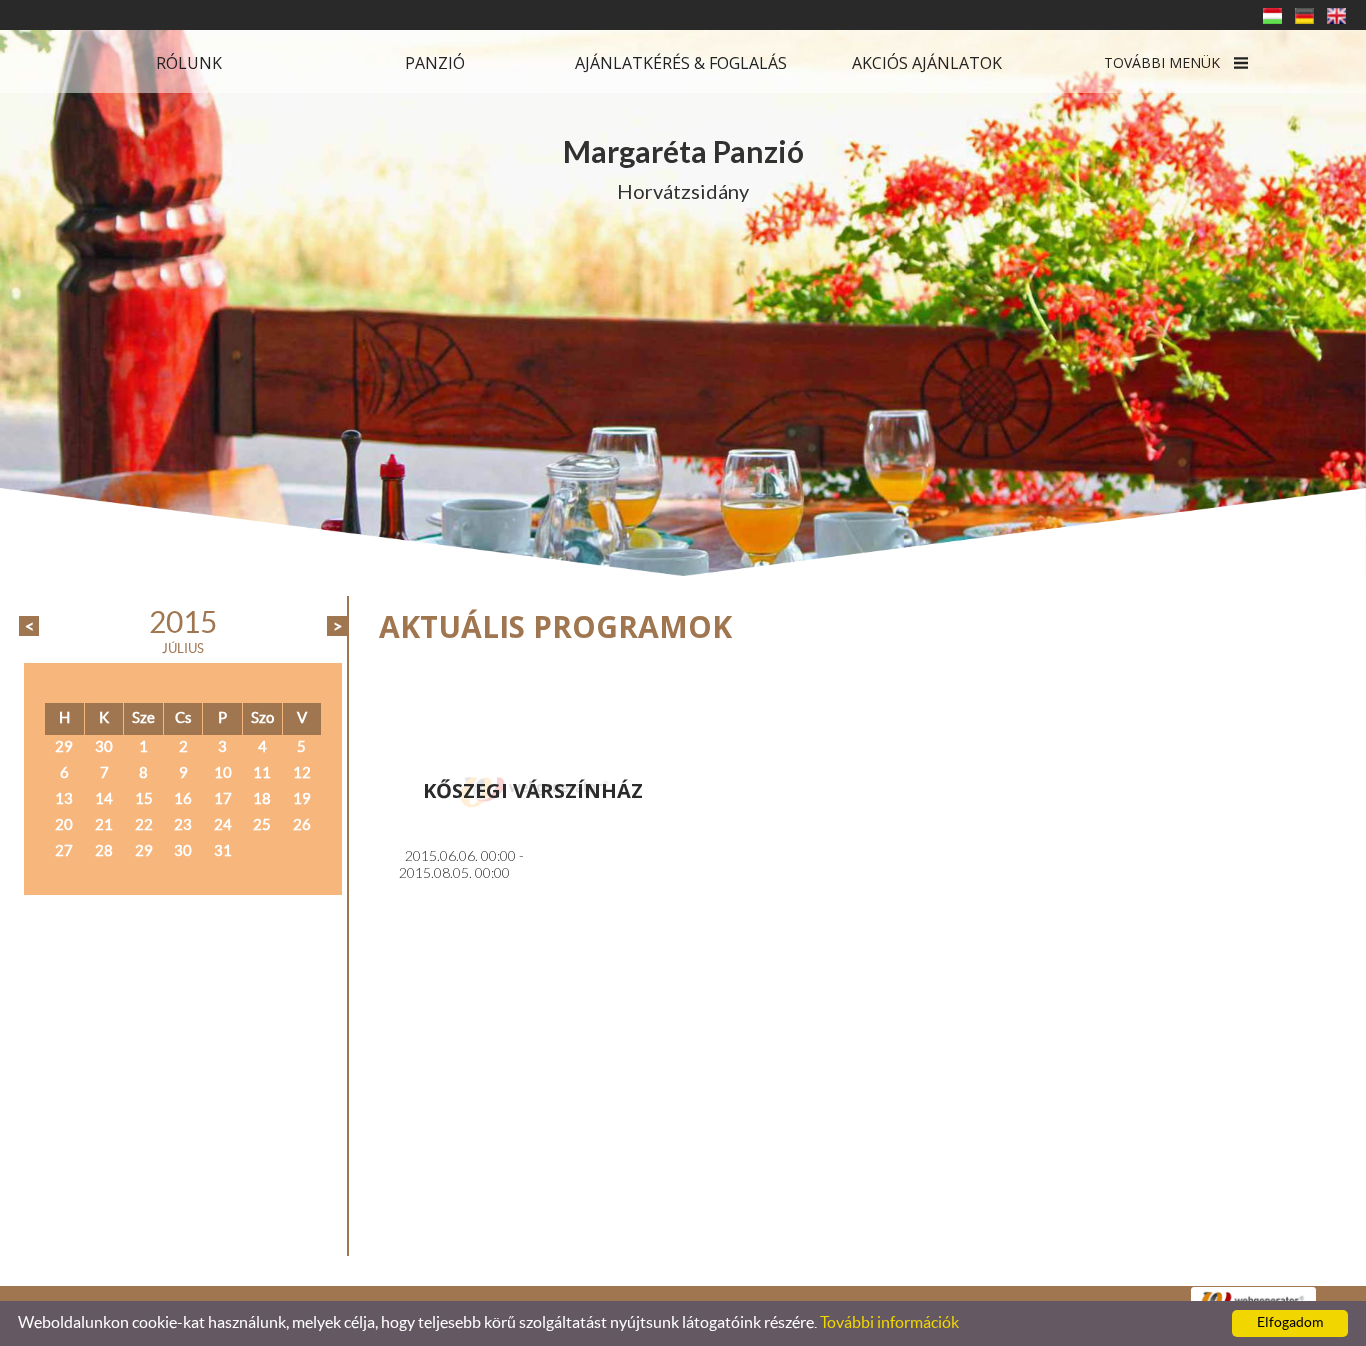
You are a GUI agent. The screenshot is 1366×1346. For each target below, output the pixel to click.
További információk (889, 1323)
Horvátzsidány (683, 168)
